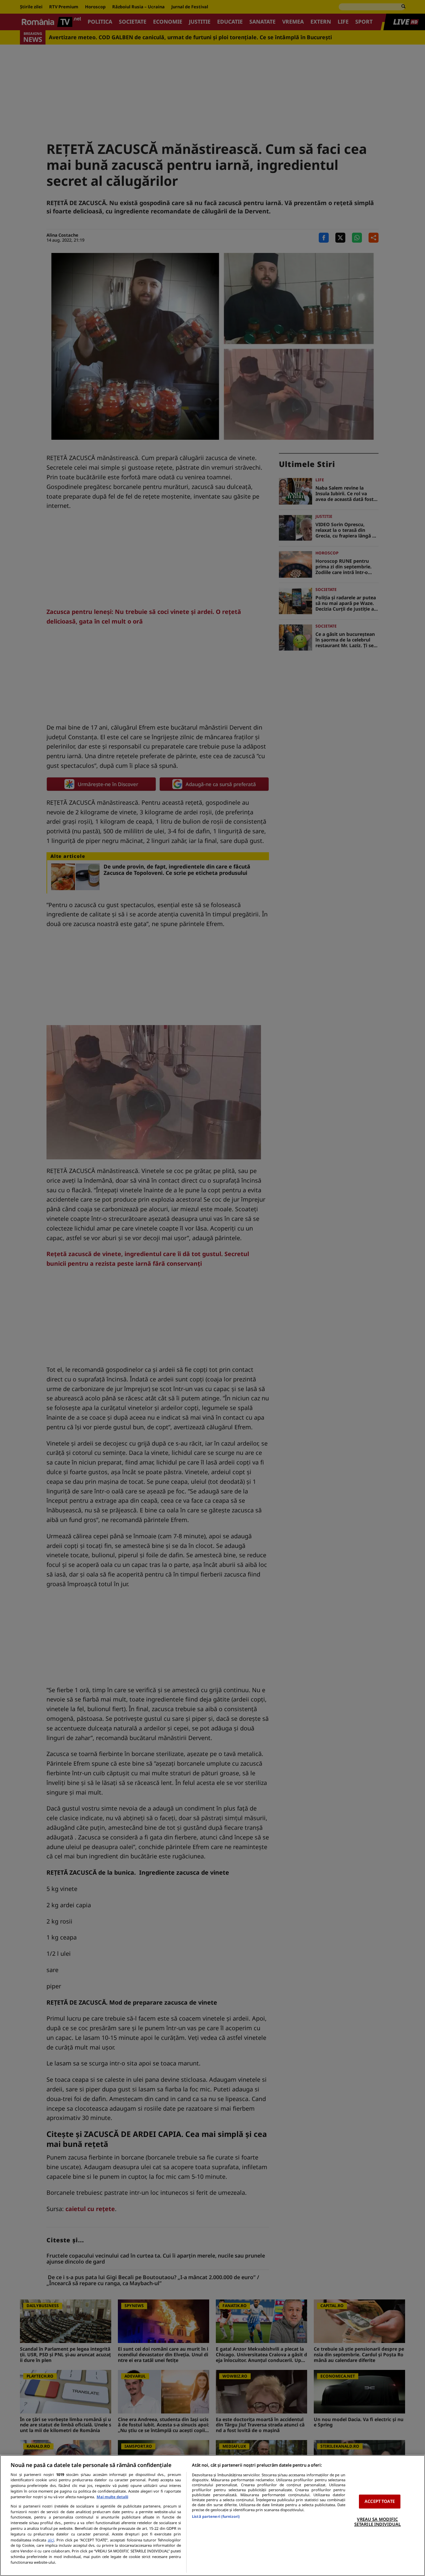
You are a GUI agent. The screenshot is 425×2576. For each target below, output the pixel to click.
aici (51, 2540)
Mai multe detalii (112, 2497)
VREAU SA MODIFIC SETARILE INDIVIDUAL (378, 2522)
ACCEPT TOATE (380, 2501)
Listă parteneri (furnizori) (216, 2516)
